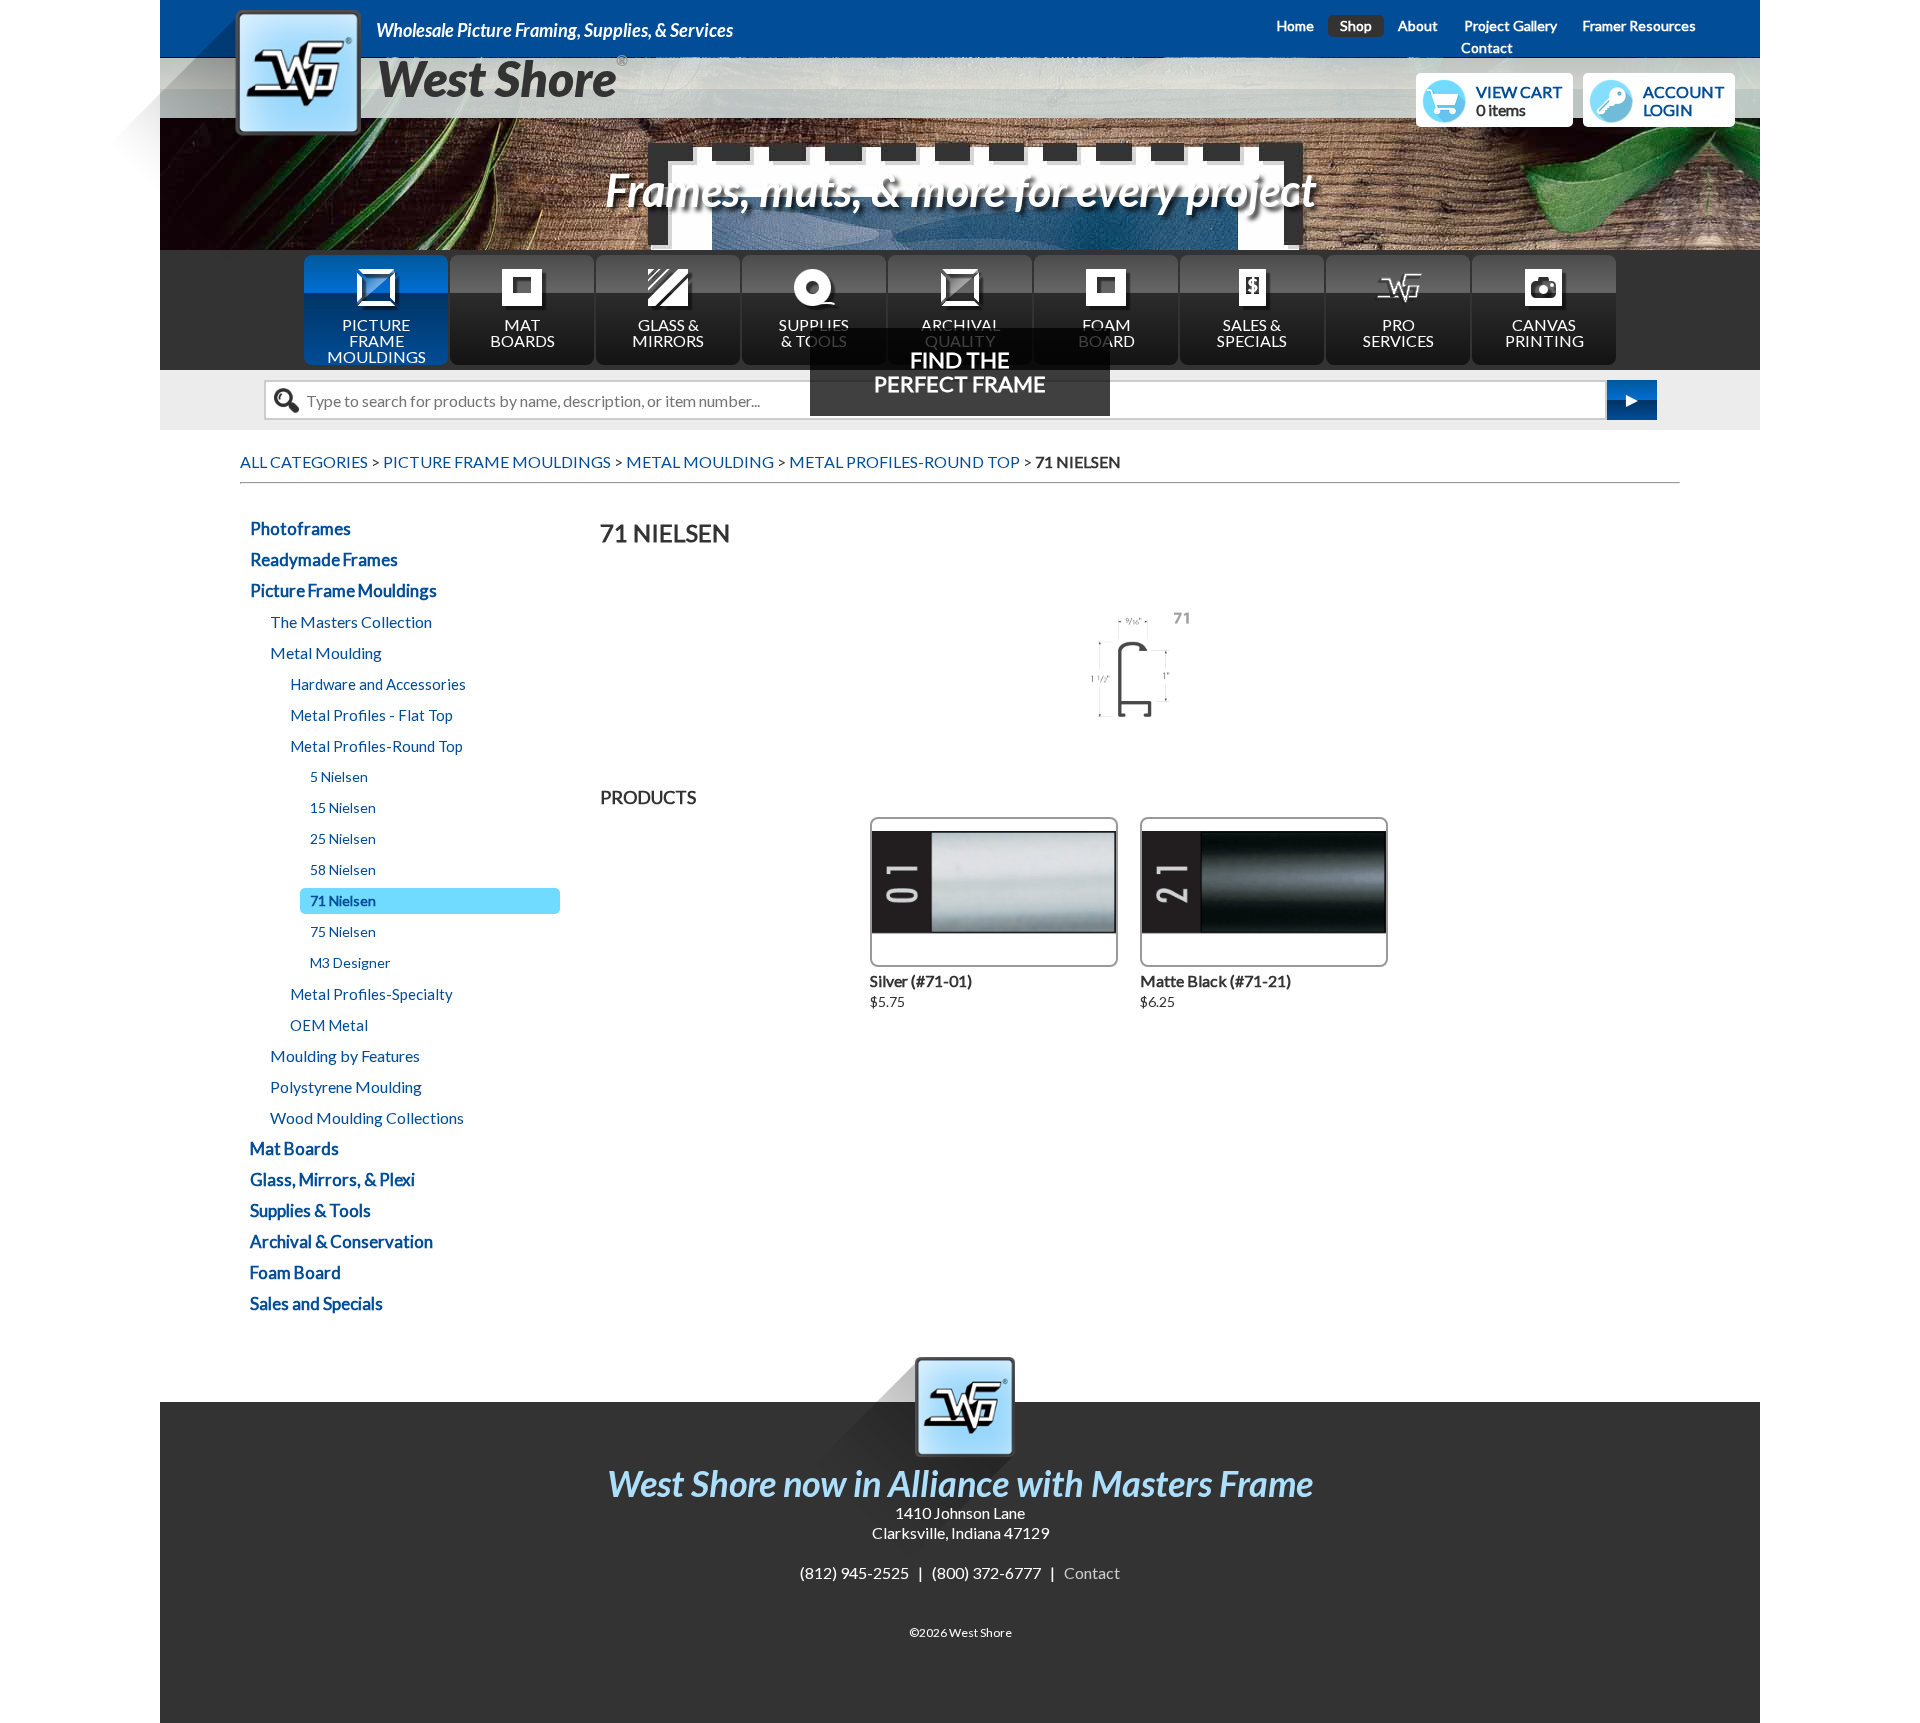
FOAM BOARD (1106, 332)
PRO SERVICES (1398, 332)
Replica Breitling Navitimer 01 (304, 172)
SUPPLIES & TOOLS (814, 332)
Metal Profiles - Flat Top (371, 715)
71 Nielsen (343, 900)
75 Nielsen (343, 931)
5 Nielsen (339, 776)
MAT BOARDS (522, 332)
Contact (1487, 47)
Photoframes (300, 528)
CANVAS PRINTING (1544, 332)
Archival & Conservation (341, 1241)
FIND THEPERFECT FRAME (960, 371)
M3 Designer (350, 962)
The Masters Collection (351, 621)
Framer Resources (1639, 25)
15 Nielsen (343, 807)
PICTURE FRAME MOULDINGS (376, 340)
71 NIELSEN (1078, 461)
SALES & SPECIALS (1252, 332)
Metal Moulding (326, 652)
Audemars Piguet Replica (612, 1592)
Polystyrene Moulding (346, 1086)
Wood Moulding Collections (367, 1117)
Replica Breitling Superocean (298, 230)
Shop (1356, 25)
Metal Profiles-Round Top (376, 746)
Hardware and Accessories (378, 684)
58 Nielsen (343, 869)
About (1418, 25)
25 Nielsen (343, 838)
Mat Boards (294, 1148)
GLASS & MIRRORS (668, 332)
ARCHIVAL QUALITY (960, 332)
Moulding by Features (345, 1055)
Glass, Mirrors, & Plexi (332, 1179)
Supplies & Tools (310, 1210)
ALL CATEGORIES (304, 461)
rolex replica (480, 1592)
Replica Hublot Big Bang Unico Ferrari (331, 143)
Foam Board (295, 1272)
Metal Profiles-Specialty (371, 994)
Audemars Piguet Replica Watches (317, 1592)
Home (1295, 25)
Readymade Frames (324, 559)
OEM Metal (329, 1025)
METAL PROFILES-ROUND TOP (904, 461)
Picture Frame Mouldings (343, 590)
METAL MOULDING (700, 461)
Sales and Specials (316, 1303)
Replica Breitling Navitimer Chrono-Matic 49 (355, 201)
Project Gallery (1510, 25)
